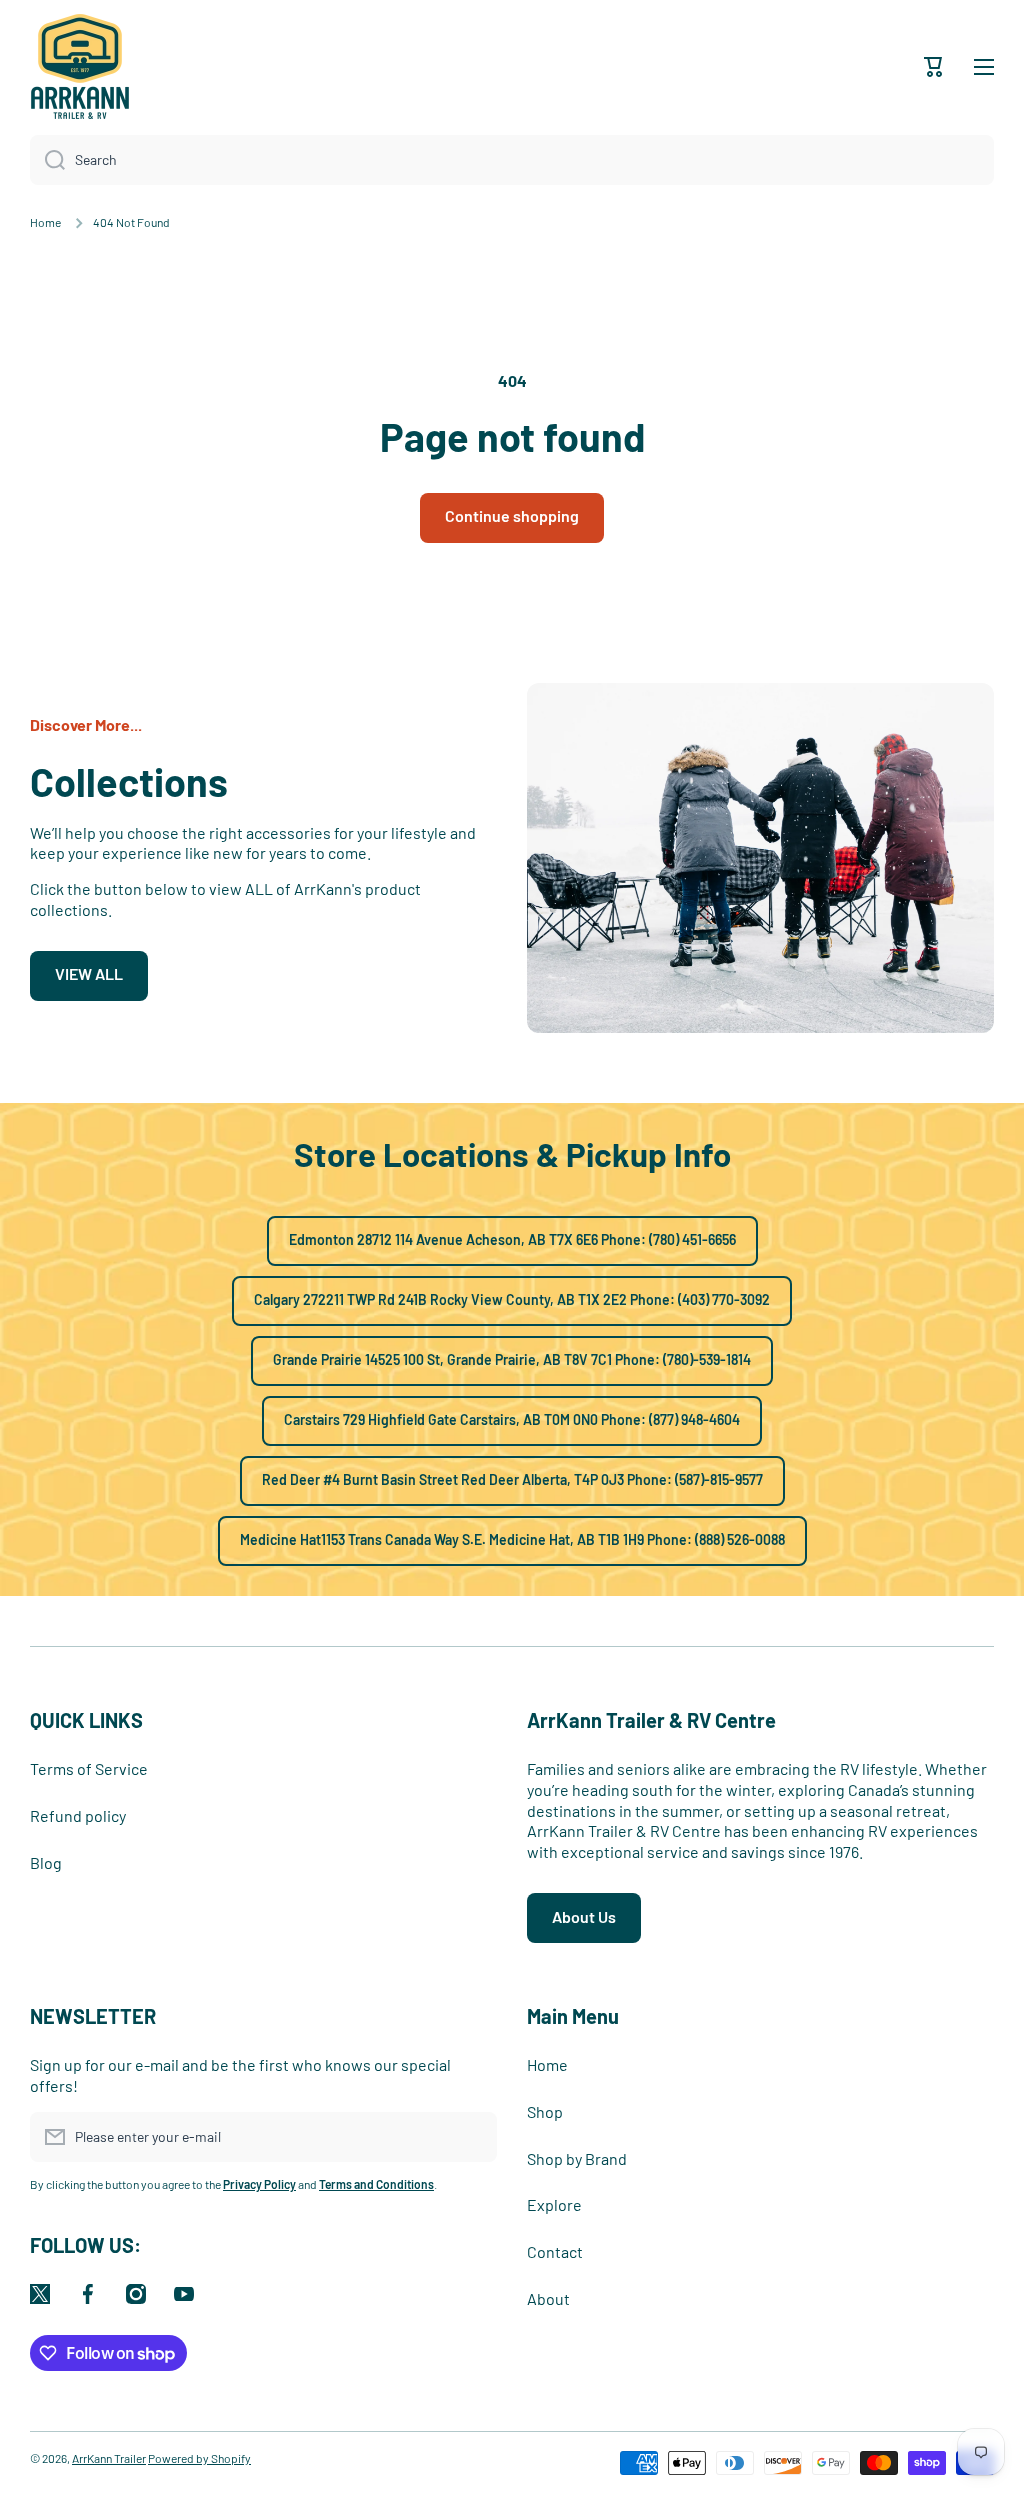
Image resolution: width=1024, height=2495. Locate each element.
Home (45, 222)
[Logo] (80, 66)
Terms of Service (89, 1768)
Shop (545, 2111)
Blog (46, 1862)
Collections (129, 781)
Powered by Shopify (199, 2458)
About (548, 2298)
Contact (555, 2251)
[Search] (47, 160)
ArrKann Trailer (109, 2458)
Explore (554, 2204)
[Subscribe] (472, 2137)
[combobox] (512, 160)
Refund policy (78, 1815)
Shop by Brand (577, 2158)
